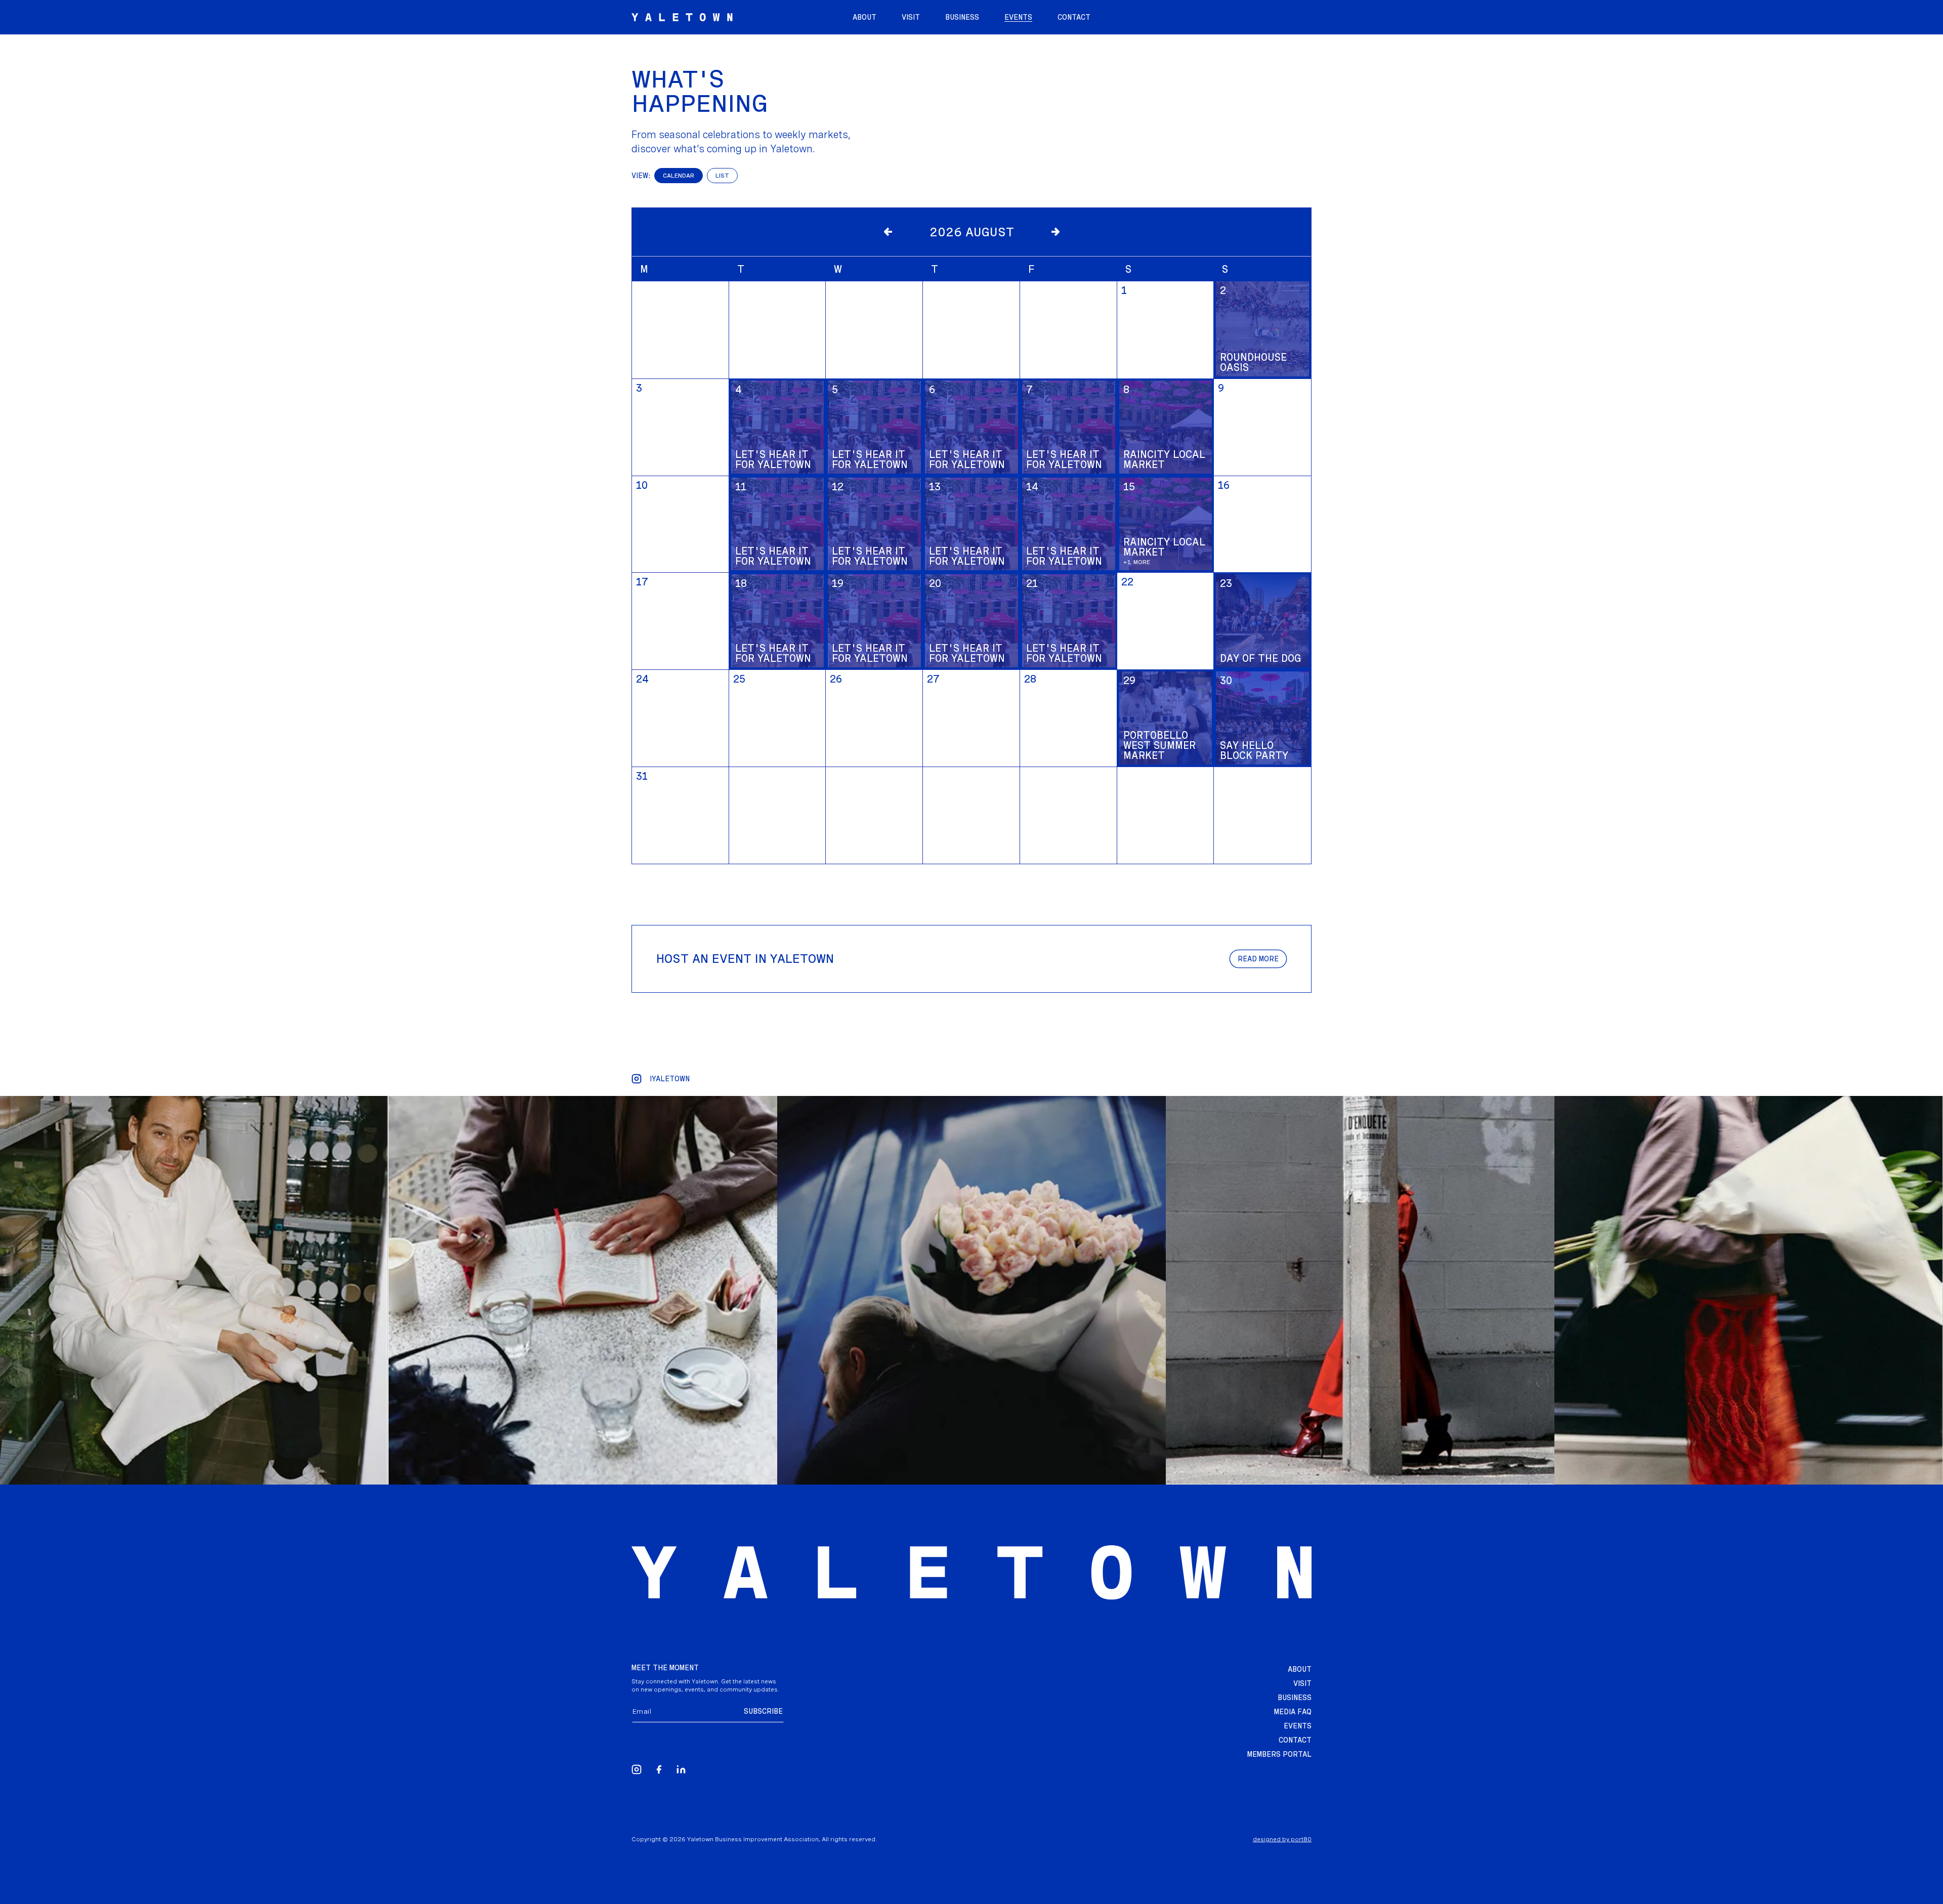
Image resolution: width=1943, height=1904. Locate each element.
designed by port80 (1282, 1839)
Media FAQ (1293, 1712)
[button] (1018, 17)
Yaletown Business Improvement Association (753, 1839)
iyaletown (670, 1079)
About (1300, 1669)
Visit (1302, 1683)
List (722, 176)
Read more (1258, 959)
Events (1298, 1726)
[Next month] (1055, 232)
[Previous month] (889, 232)
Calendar (679, 176)
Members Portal (1279, 1754)
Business (1295, 1698)
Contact (1295, 1740)
